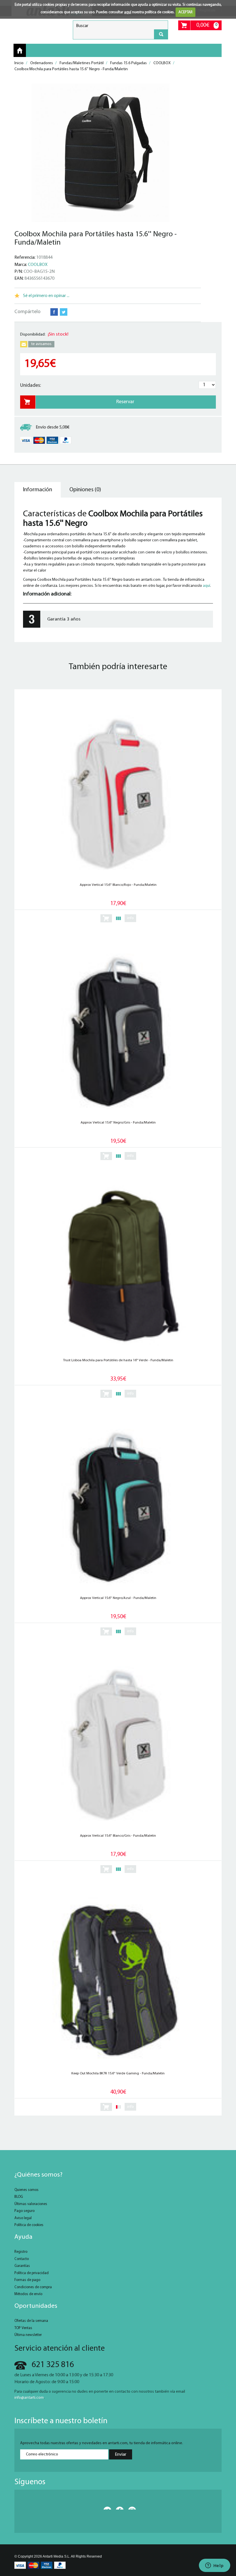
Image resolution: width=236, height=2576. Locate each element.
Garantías (22, 2266)
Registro (21, 2252)
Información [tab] (38, 490)
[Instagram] (130, 2508)
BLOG (19, 2197)
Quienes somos (26, 2190)
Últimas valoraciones (31, 2204)
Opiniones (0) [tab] (85, 490)
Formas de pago (27, 2280)
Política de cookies (29, 2225)
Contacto (22, 2259)
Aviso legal (23, 2218)
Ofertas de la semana (31, 2321)
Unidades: (31, 385)
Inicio (20, 51)
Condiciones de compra (33, 2287)
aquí (128, 12)
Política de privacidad (32, 2273)
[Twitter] (106, 2508)
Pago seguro (24, 2211)
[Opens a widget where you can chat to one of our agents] (214, 2566)
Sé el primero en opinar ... (46, 296)
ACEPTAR (185, 12)
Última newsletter (28, 2335)
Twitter (64, 312)
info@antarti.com (29, 2398)
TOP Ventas (23, 2328)
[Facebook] (118, 2508)
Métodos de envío (28, 2294)
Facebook (54, 312)
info (131, 918)
